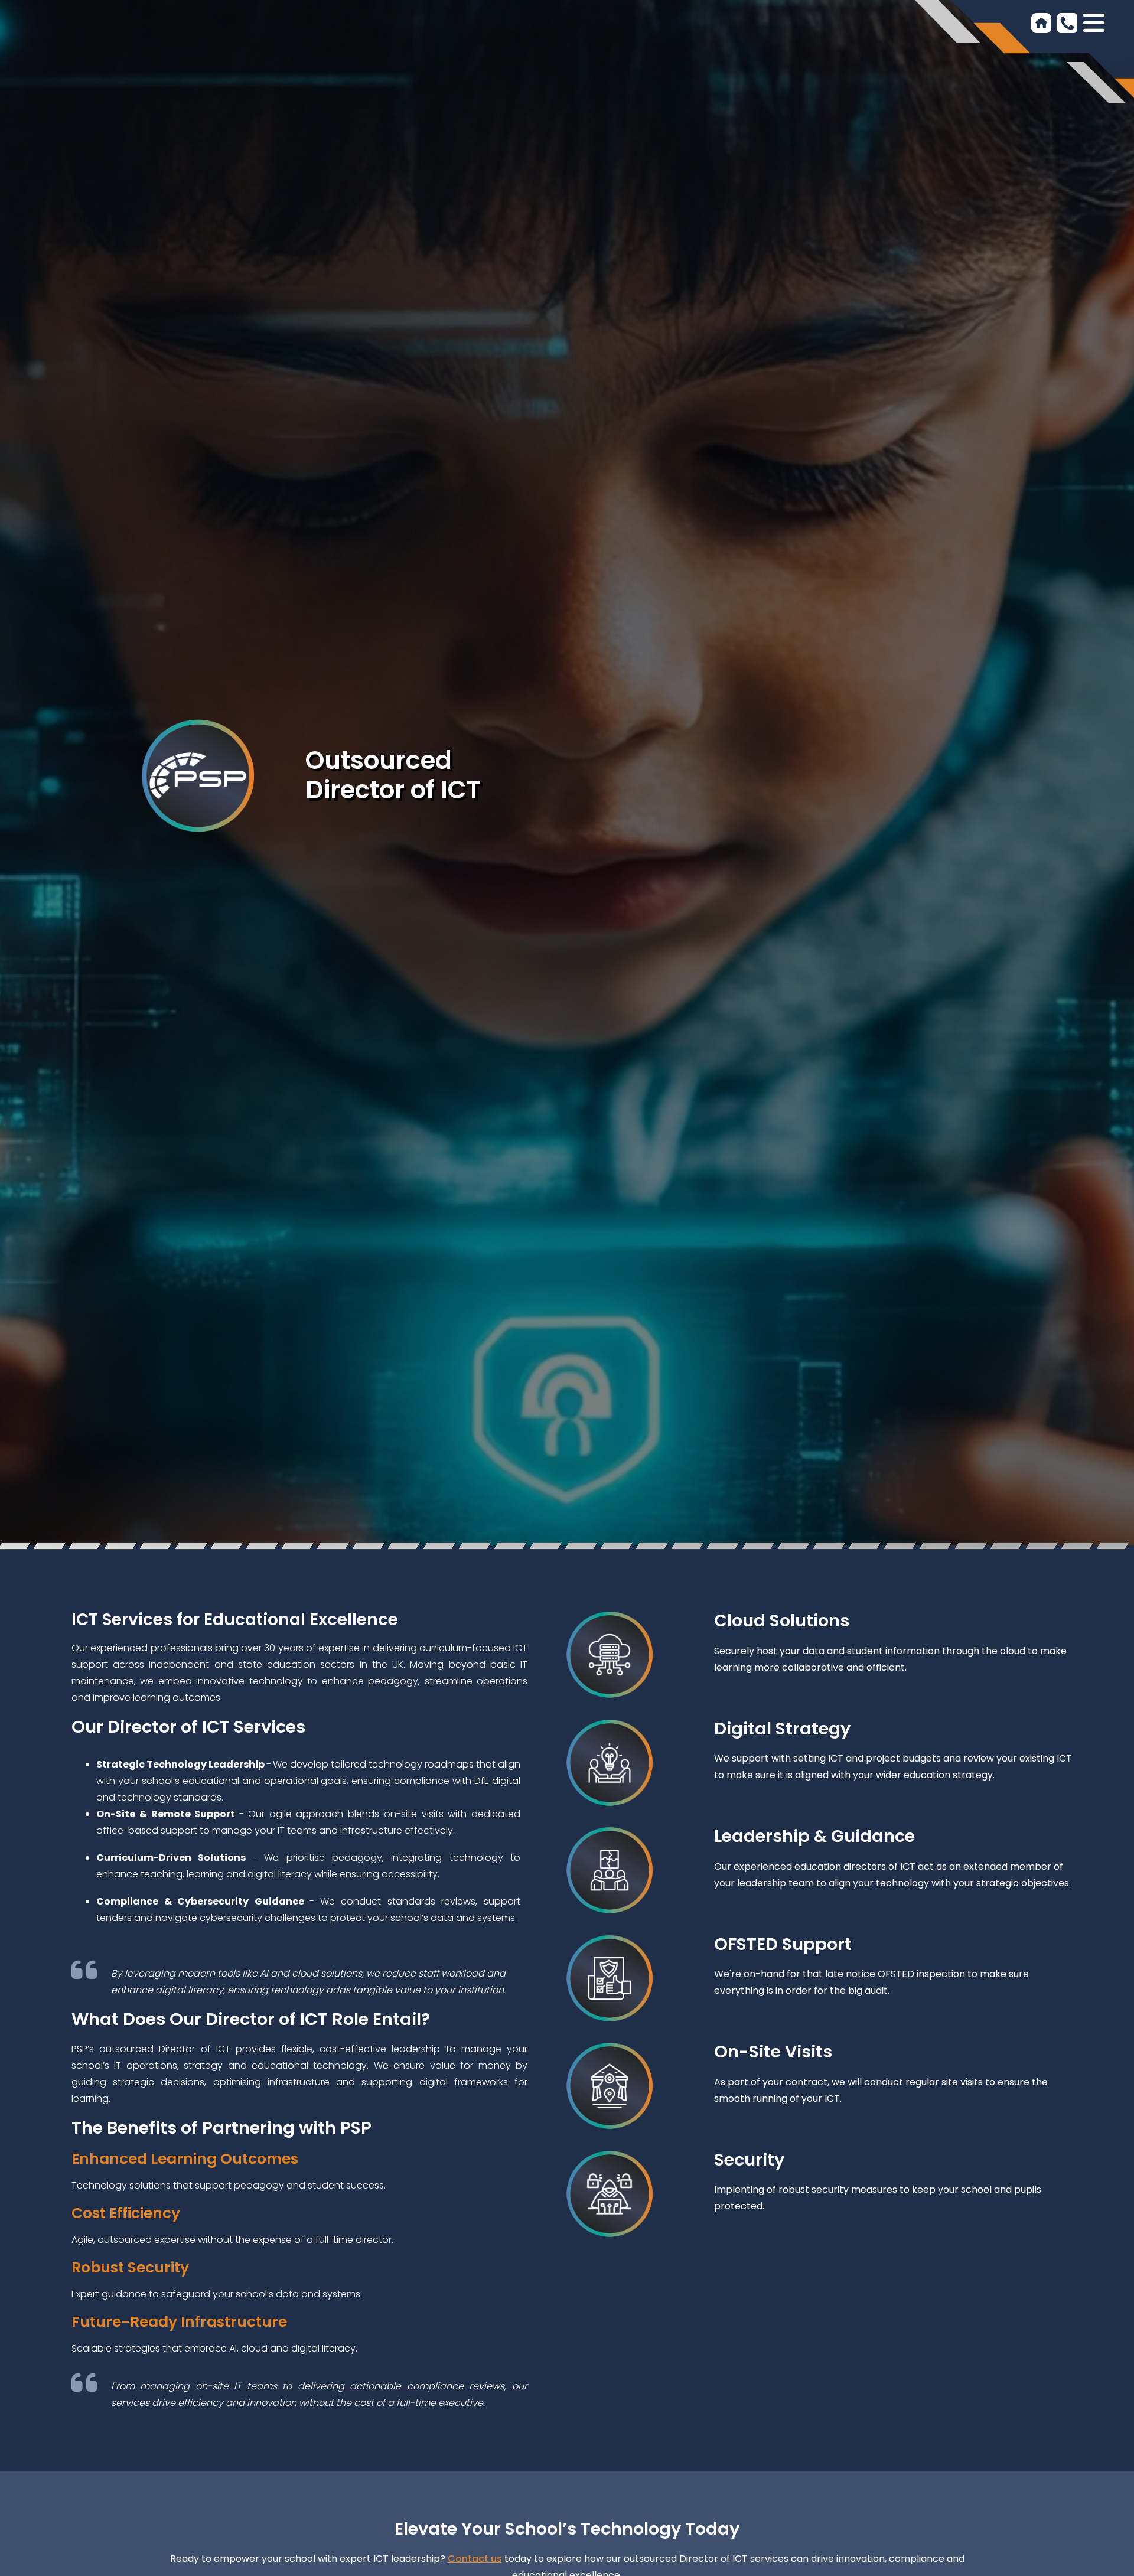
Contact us (475, 2559)
